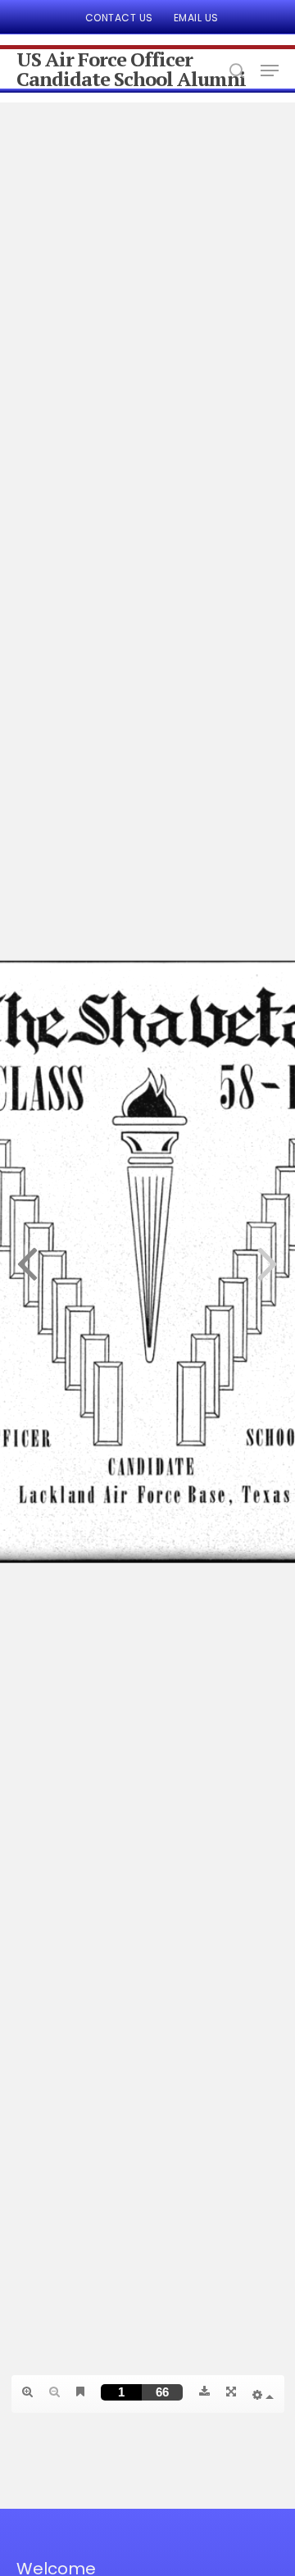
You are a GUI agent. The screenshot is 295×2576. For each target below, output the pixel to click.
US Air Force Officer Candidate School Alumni (131, 69)
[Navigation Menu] (270, 71)
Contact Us (119, 18)
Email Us (196, 18)
